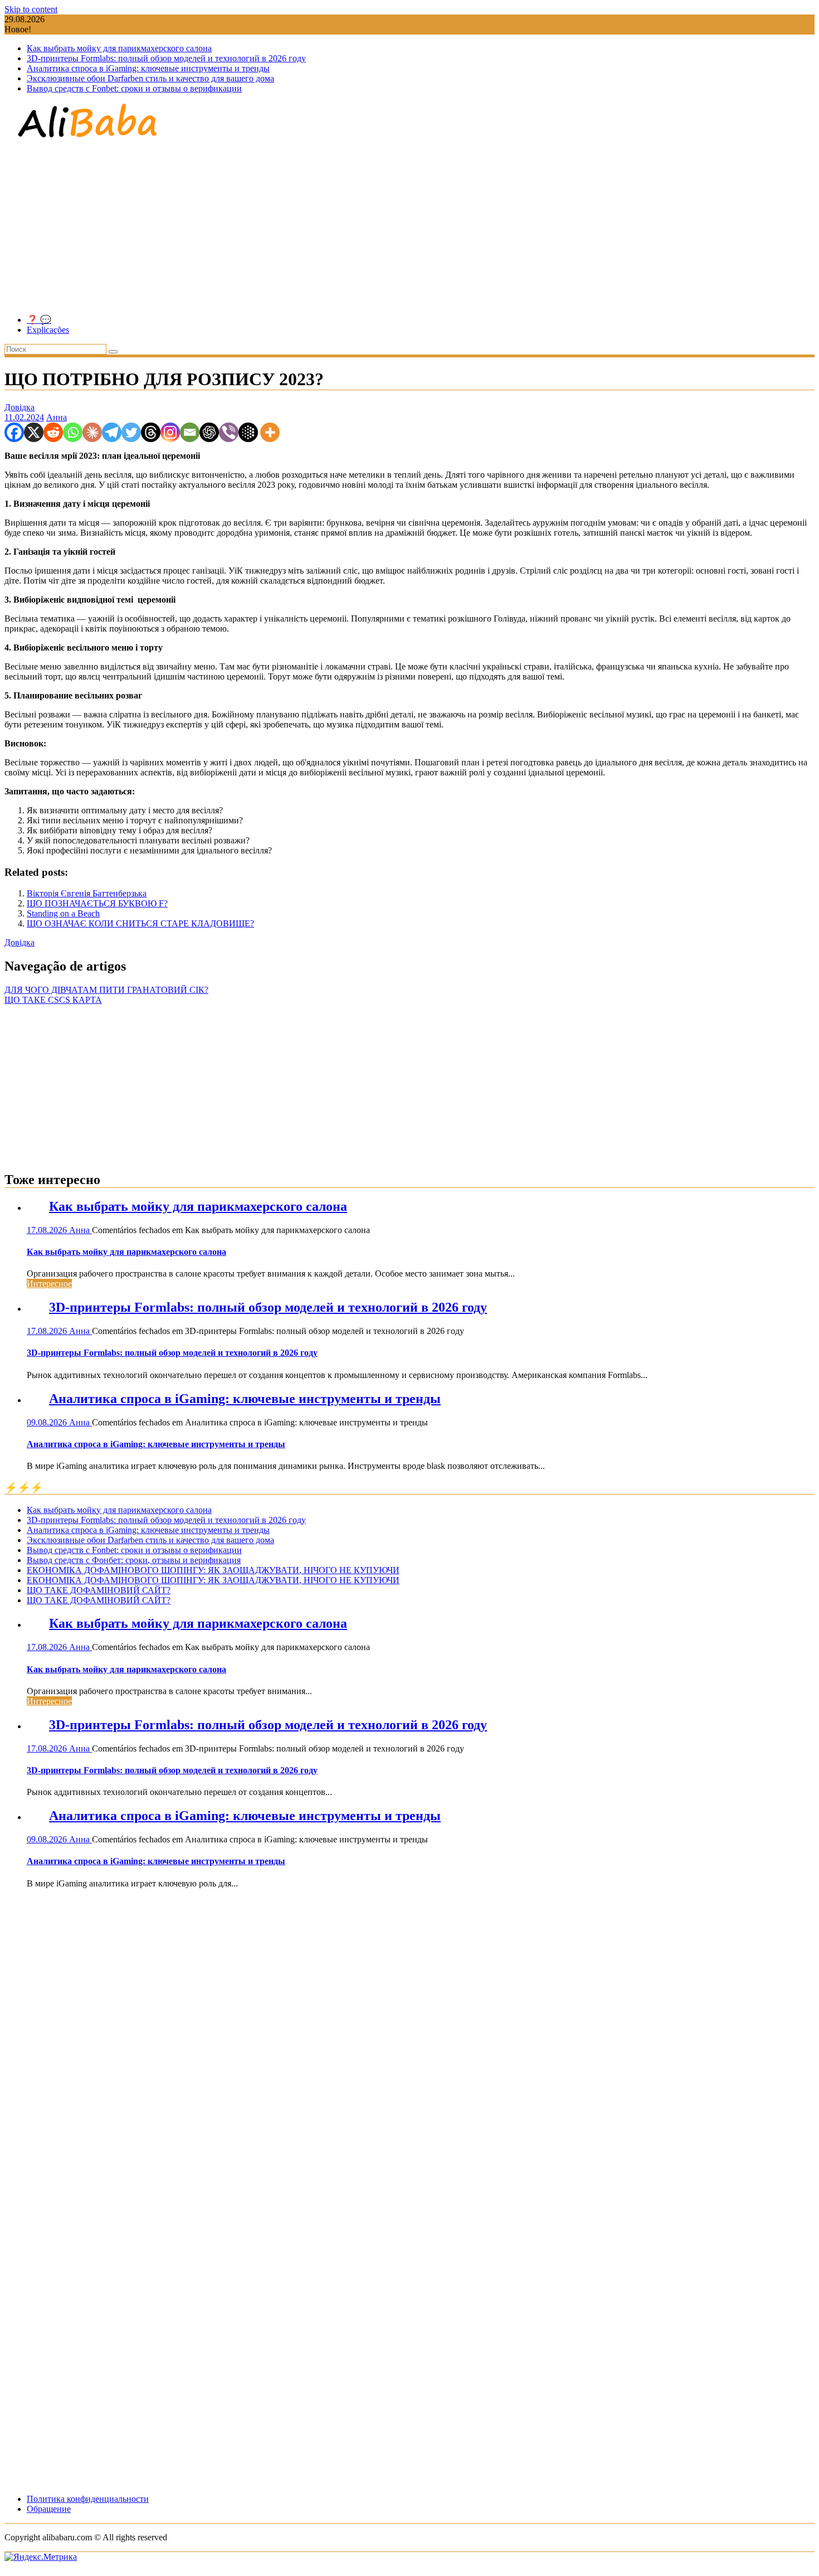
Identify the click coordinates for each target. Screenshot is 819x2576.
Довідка (19, 407)
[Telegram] (112, 432)
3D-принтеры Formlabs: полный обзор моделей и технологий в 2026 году (166, 58)
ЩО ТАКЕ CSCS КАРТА (53, 1000)
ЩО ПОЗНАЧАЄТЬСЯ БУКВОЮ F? (97, 903)
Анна (57, 417)
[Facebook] (14, 432)
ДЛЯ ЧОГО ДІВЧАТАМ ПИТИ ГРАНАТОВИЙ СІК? (106, 990)
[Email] (190, 432)
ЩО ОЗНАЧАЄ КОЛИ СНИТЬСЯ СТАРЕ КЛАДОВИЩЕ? (140, 923)
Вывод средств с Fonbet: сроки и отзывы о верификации (134, 88)
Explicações (48, 330)
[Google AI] (248, 432)
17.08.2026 (48, 1230)
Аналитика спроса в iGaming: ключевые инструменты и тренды (148, 68)
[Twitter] (131, 432)
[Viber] (229, 432)
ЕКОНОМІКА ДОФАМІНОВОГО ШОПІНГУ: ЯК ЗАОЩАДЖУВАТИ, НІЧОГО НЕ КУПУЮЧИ (213, 1570)
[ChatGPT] (209, 432)
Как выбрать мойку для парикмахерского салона (119, 48)
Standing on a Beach (63, 913)
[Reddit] (53, 432)
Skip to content (31, 9)
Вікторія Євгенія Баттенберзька (87, 893)
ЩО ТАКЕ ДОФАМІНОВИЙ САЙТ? (99, 1590)
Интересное (49, 1284)
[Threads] (151, 432)
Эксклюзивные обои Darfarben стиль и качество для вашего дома (150, 78)
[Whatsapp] (73, 432)
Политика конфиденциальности (88, 2499)
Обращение (49, 2509)
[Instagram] (170, 432)
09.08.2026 (48, 1422)
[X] (34, 432)
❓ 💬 (39, 320)
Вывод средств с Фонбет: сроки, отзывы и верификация (134, 1560)
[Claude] (92, 432)
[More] (270, 432)
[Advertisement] (409, 227)
